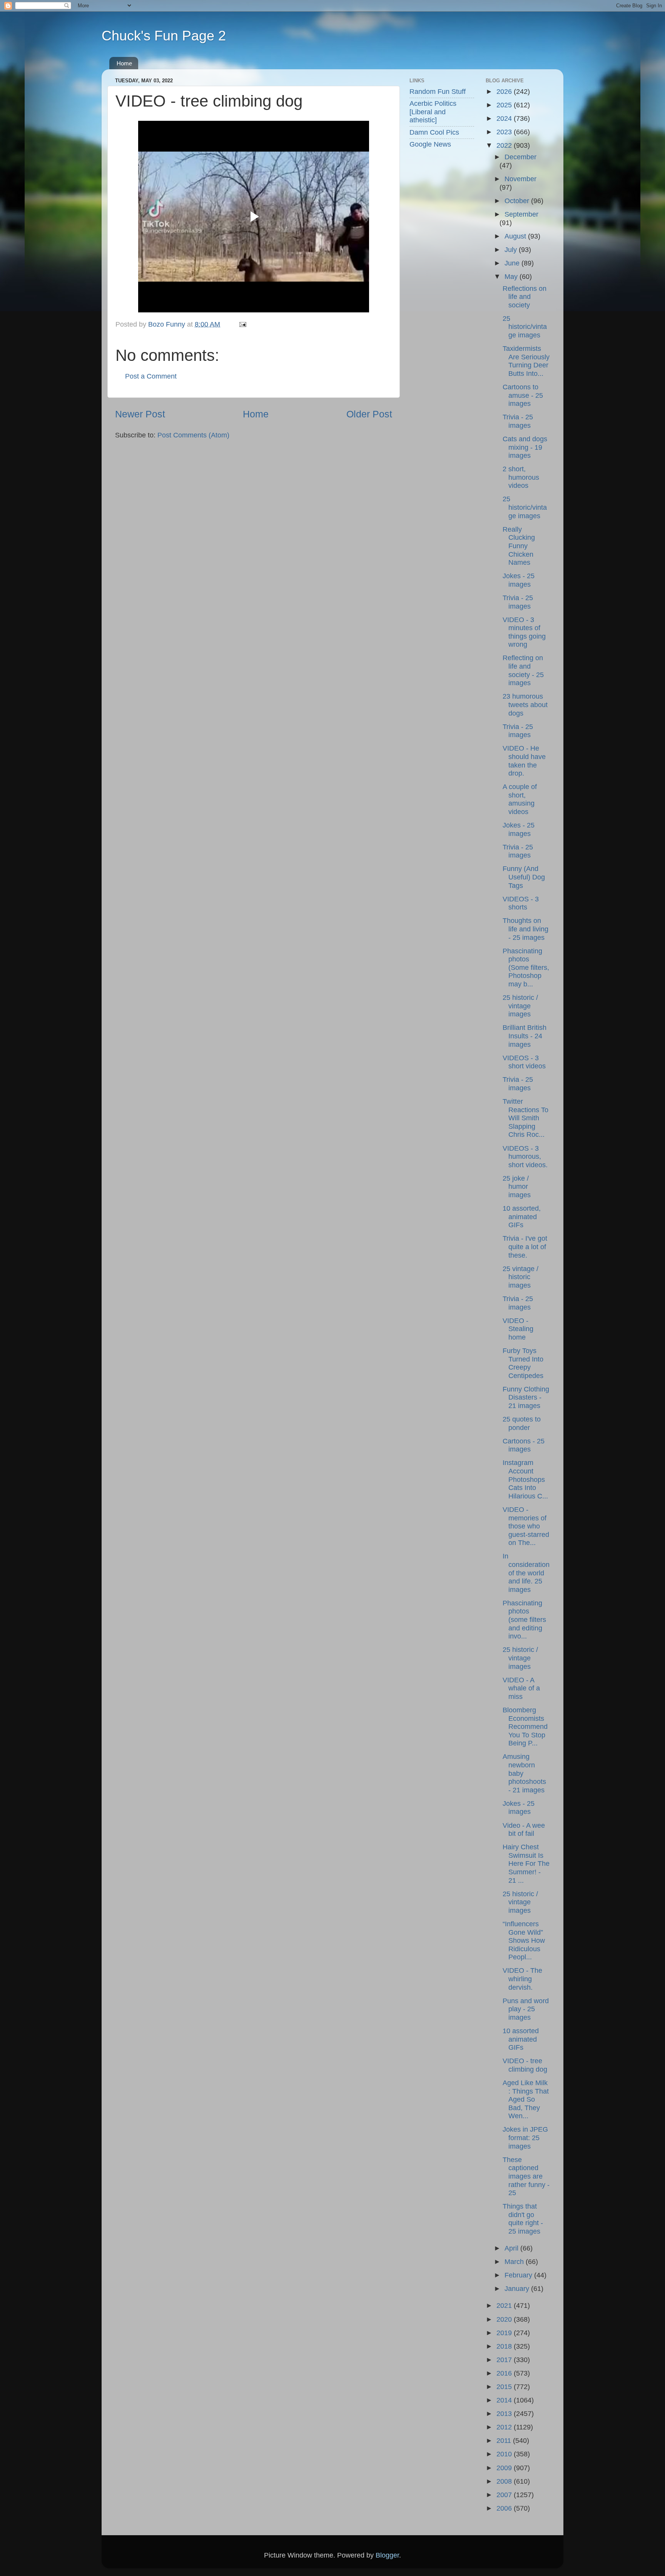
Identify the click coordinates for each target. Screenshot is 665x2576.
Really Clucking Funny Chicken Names (519, 546)
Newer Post (140, 414)
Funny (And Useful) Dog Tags (524, 877)
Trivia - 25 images (518, 421)
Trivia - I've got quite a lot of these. (525, 1247)
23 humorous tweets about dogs (525, 705)
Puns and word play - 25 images (526, 2009)
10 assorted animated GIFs (521, 2039)
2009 (505, 2468)
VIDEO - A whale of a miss (521, 1688)
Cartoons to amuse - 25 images (523, 395)
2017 (505, 2360)
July (512, 250)
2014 (505, 2400)
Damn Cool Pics (434, 132)
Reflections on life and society (525, 297)
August (516, 236)
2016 (505, 2373)
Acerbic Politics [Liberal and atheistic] (433, 112)
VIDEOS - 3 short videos (524, 1062)
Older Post (369, 414)
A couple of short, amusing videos (520, 799)
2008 (505, 2481)
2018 (505, 2346)
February (519, 2275)
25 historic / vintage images (520, 1006)
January (518, 2289)
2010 (505, 2454)
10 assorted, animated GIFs (522, 1217)
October (518, 201)
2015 (505, 2387)
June (513, 263)
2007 (505, 2495)
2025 (505, 105)
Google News (430, 144)
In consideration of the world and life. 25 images (526, 1573)
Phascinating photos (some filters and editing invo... (524, 1620)
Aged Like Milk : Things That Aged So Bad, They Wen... (526, 2099)
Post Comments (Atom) (193, 435)
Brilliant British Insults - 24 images (525, 1036)
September (521, 214)
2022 (505, 145)
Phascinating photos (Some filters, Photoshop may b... (526, 968)
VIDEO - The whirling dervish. (522, 1979)
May (512, 277)
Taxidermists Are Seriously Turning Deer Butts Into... (526, 361)
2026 (505, 92)
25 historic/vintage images (525, 327)
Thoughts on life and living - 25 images (525, 929)
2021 (505, 2306)
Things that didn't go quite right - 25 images (523, 2219)
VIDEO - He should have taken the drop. (524, 761)
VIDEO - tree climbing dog (525, 2065)
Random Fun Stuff (438, 92)
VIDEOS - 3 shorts (521, 903)
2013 (505, 2414)
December (520, 157)
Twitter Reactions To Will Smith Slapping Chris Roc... (525, 1118)
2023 (505, 132)
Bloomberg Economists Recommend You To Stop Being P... (525, 1727)
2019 (505, 2333)
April (512, 2248)
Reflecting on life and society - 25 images (523, 670)
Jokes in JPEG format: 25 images (525, 2138)
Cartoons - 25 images (524, 1445)
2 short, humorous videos (521, 477)
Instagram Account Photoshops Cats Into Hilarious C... (525, 1479)
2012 (505, 2427)
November (520, 179)
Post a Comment (151, 376)
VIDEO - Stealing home (518, 1329)
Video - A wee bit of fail (524, 1830)
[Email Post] (242, 324)
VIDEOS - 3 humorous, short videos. (525, 1157)
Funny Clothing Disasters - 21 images (526, 1397)
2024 (505, 118)
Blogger (387, 2555)
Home (124, 63)
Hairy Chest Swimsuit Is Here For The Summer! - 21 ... (526, 1864)
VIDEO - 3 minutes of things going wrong (524, 632)
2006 (505, 2508)
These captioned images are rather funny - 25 (526, 2176)
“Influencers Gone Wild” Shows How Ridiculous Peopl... (524, 1940)
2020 (505, 2319)
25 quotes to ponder (522, 1423)
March (515, 2262)
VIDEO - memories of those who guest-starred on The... (526, 1526)
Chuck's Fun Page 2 (164, 36)
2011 (505, 2441)
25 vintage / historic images (520, 1277)
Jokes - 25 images (519, 580)
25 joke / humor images (517, 1187)
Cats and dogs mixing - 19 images (525, 447)
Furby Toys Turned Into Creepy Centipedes (523, 1363)
